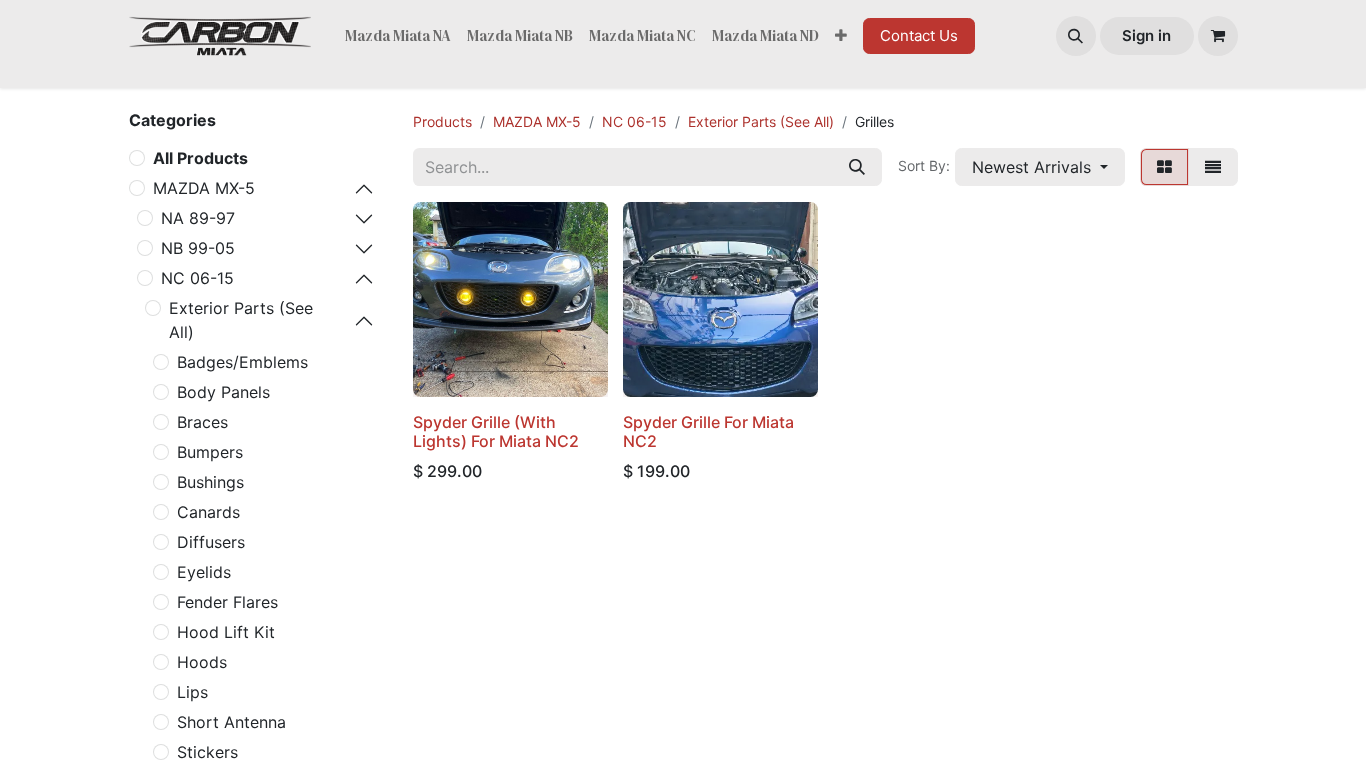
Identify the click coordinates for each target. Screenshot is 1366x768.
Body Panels (223, 392)
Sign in (1146, 35)
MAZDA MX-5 (204, 188)
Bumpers (210, 452)
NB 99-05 (198, 248)
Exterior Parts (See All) (241, 320)
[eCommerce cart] (1218, 36)
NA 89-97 (198, 218)
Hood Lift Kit (226, 632)
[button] (1076, 36)
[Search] (857, 167)
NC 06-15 (197, 278)
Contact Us (919, 35)
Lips (192, 692)
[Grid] (1164, 167)
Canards (208, 512)
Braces (202, 422)
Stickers (207, 752)
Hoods (202, 662)
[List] (1213, 167)
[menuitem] (398, 36)
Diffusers (211, 542)
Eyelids (204, 572)
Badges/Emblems (242, 362)
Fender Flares (227, 602)
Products (442, 121)
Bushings (210, 482)
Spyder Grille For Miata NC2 (708, 431)
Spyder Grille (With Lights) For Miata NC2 (496, 431)
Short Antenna (231, 722)
